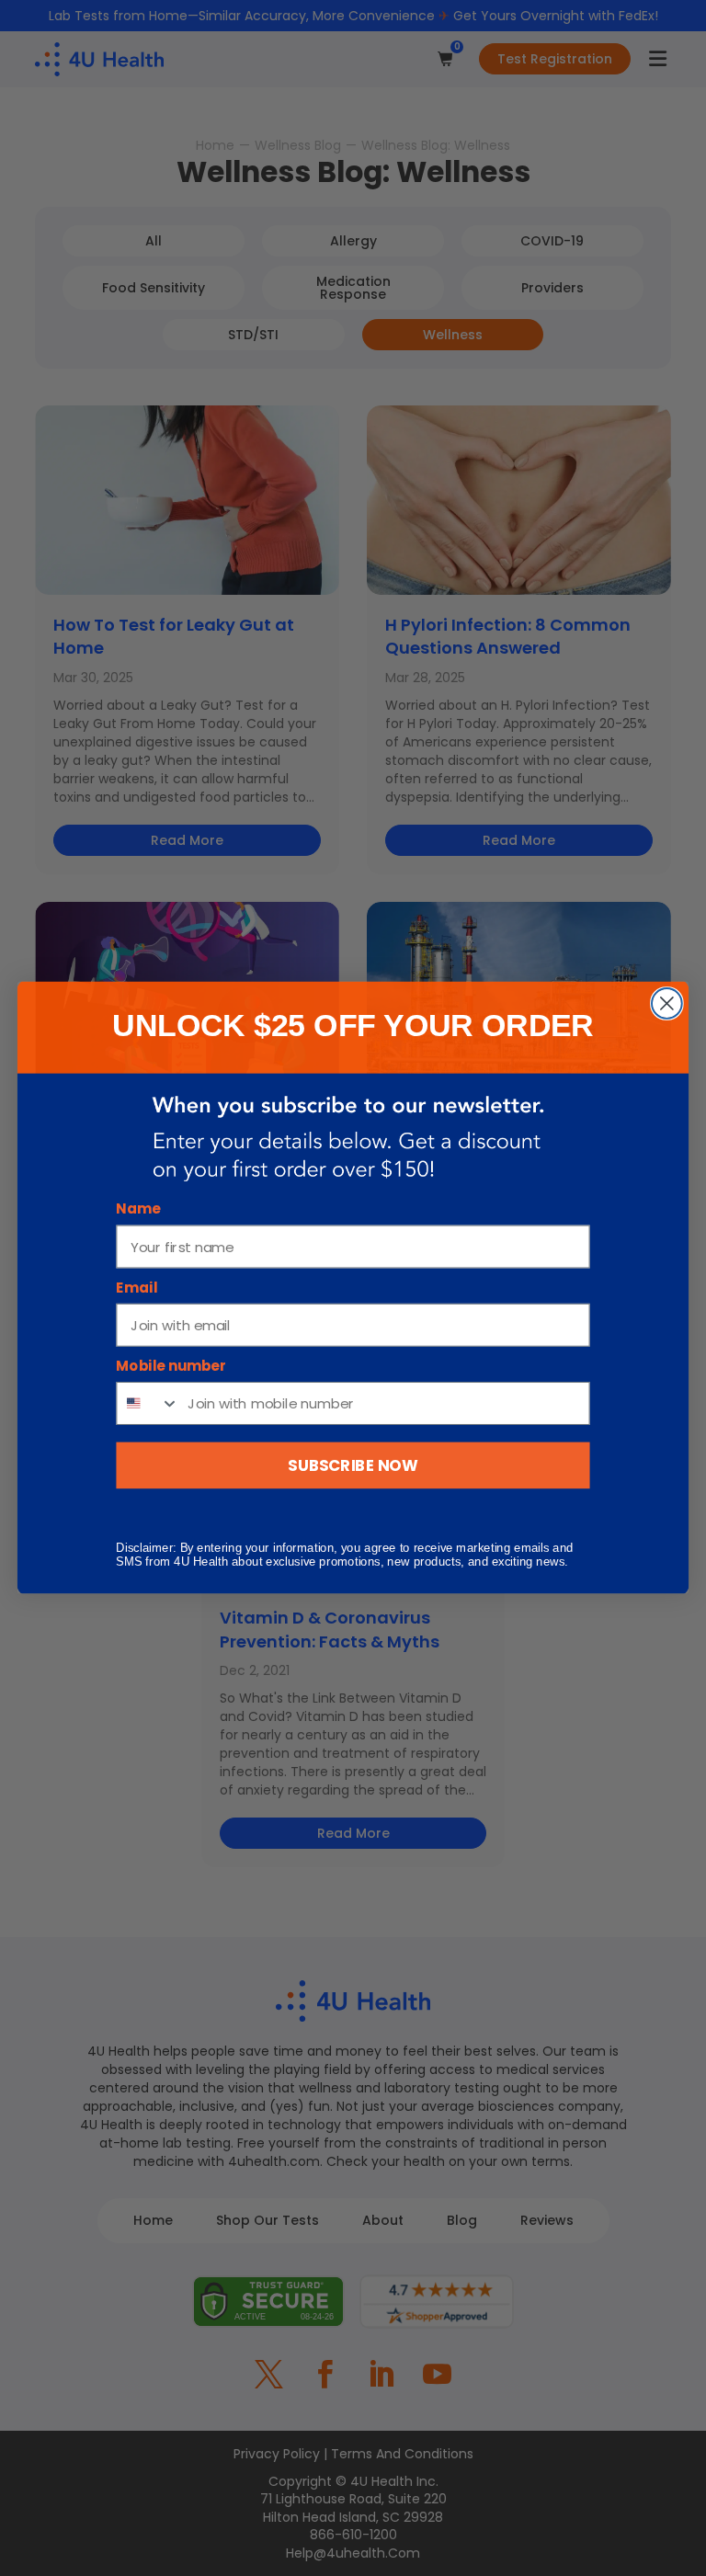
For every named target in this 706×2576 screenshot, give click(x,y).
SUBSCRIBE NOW (353, 1465)
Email (137, 1288)
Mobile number (171, 1367)
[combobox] (148, 1404)
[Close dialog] (667, 1003)
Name (138, 1210)
